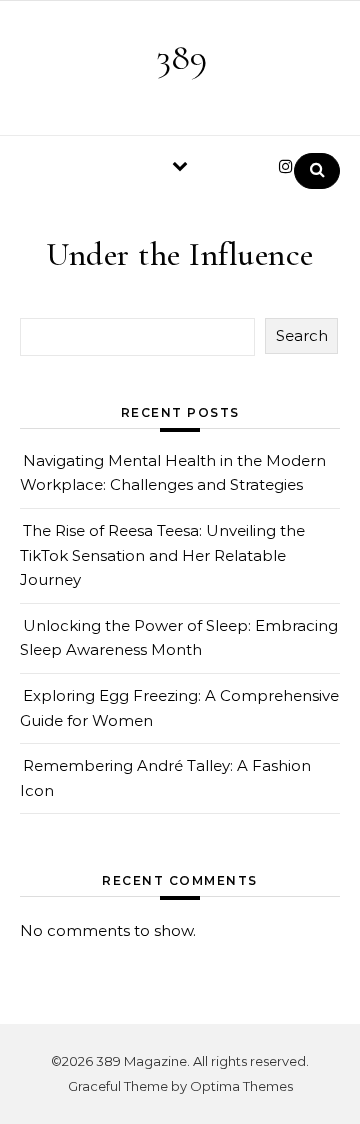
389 (181, 57)
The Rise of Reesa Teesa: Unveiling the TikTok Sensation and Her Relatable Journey (162, 555)
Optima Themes (241, 1086)
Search (302, 335)
